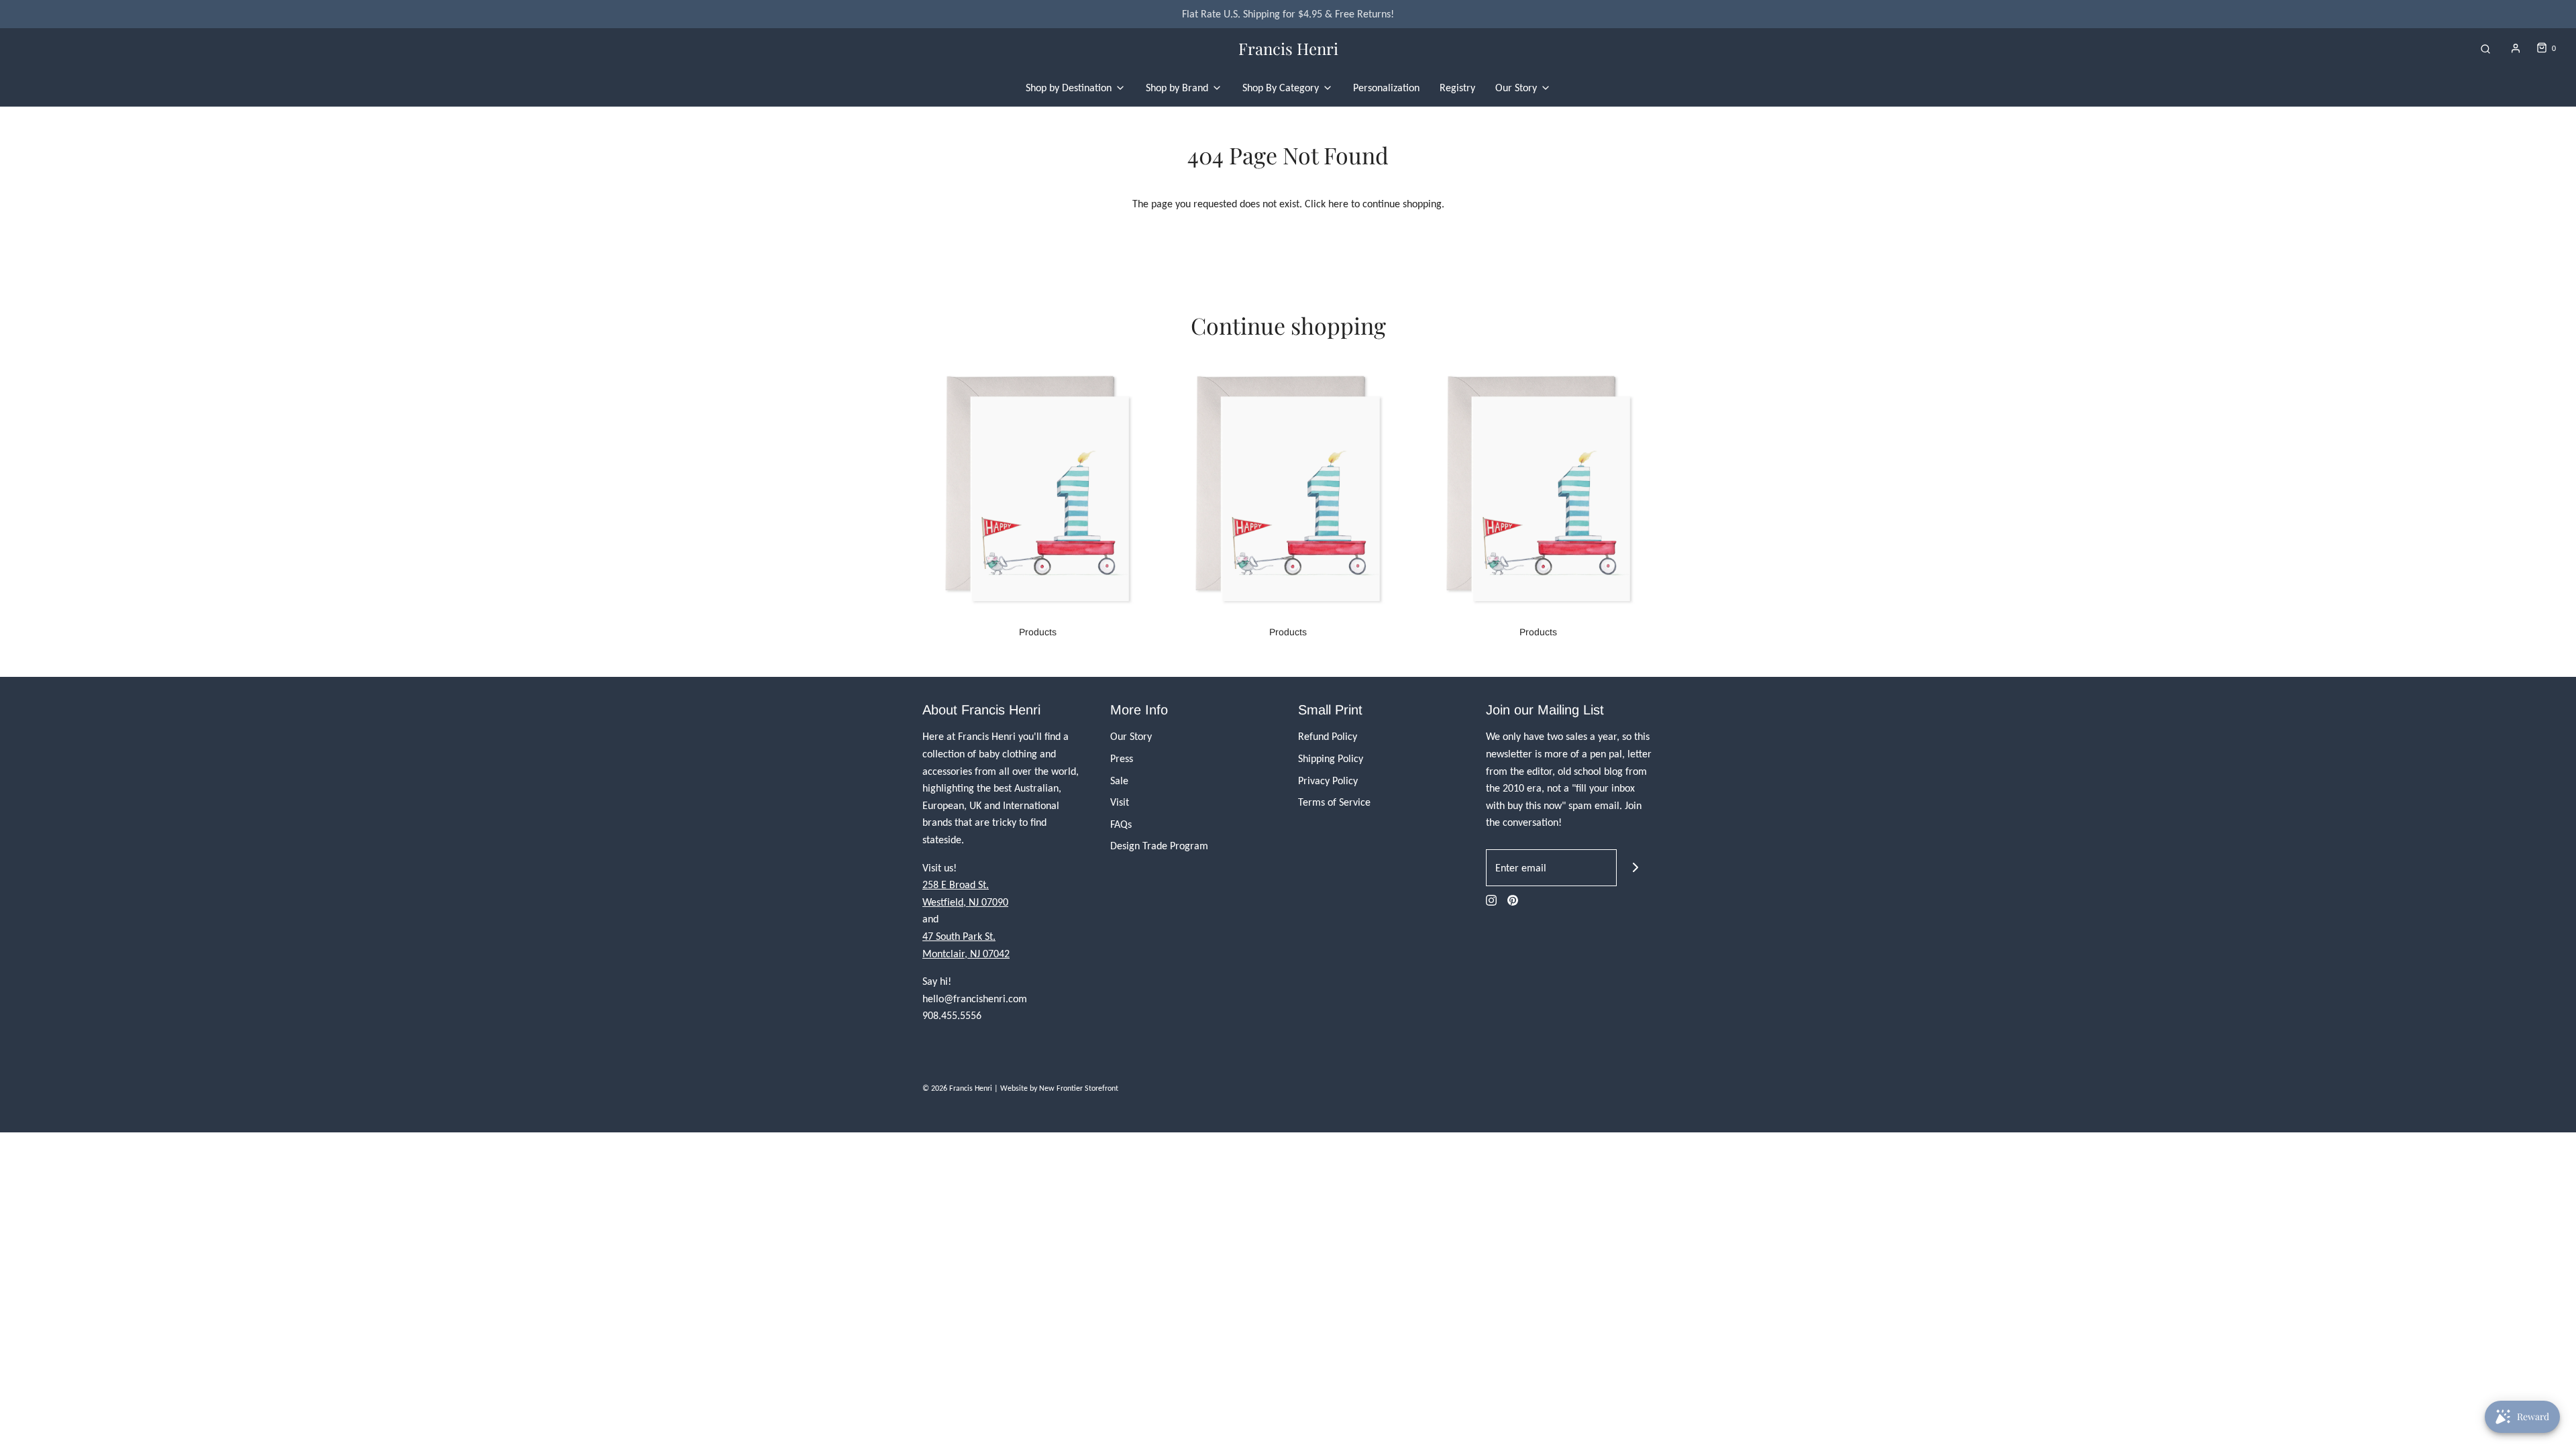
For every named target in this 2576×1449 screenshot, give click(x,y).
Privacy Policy (1328, 781)
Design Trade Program (1159, 846)
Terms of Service (1334, 802)
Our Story (1131, 736)
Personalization (1386, 88)
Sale (1119, 781)
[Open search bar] (2485, 49)
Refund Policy (1328, 736)
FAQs (1121, 824)
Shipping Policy (1331, 758)
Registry (1457, 88)
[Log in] (2516, 48)
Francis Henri (1288, 49)
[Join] (1635, 868)
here (1338, 204)
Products (1038, 632)
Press (1122, 758)
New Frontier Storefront (1079, 1088)
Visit (1120, 802)
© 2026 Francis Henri (957, 1088)
